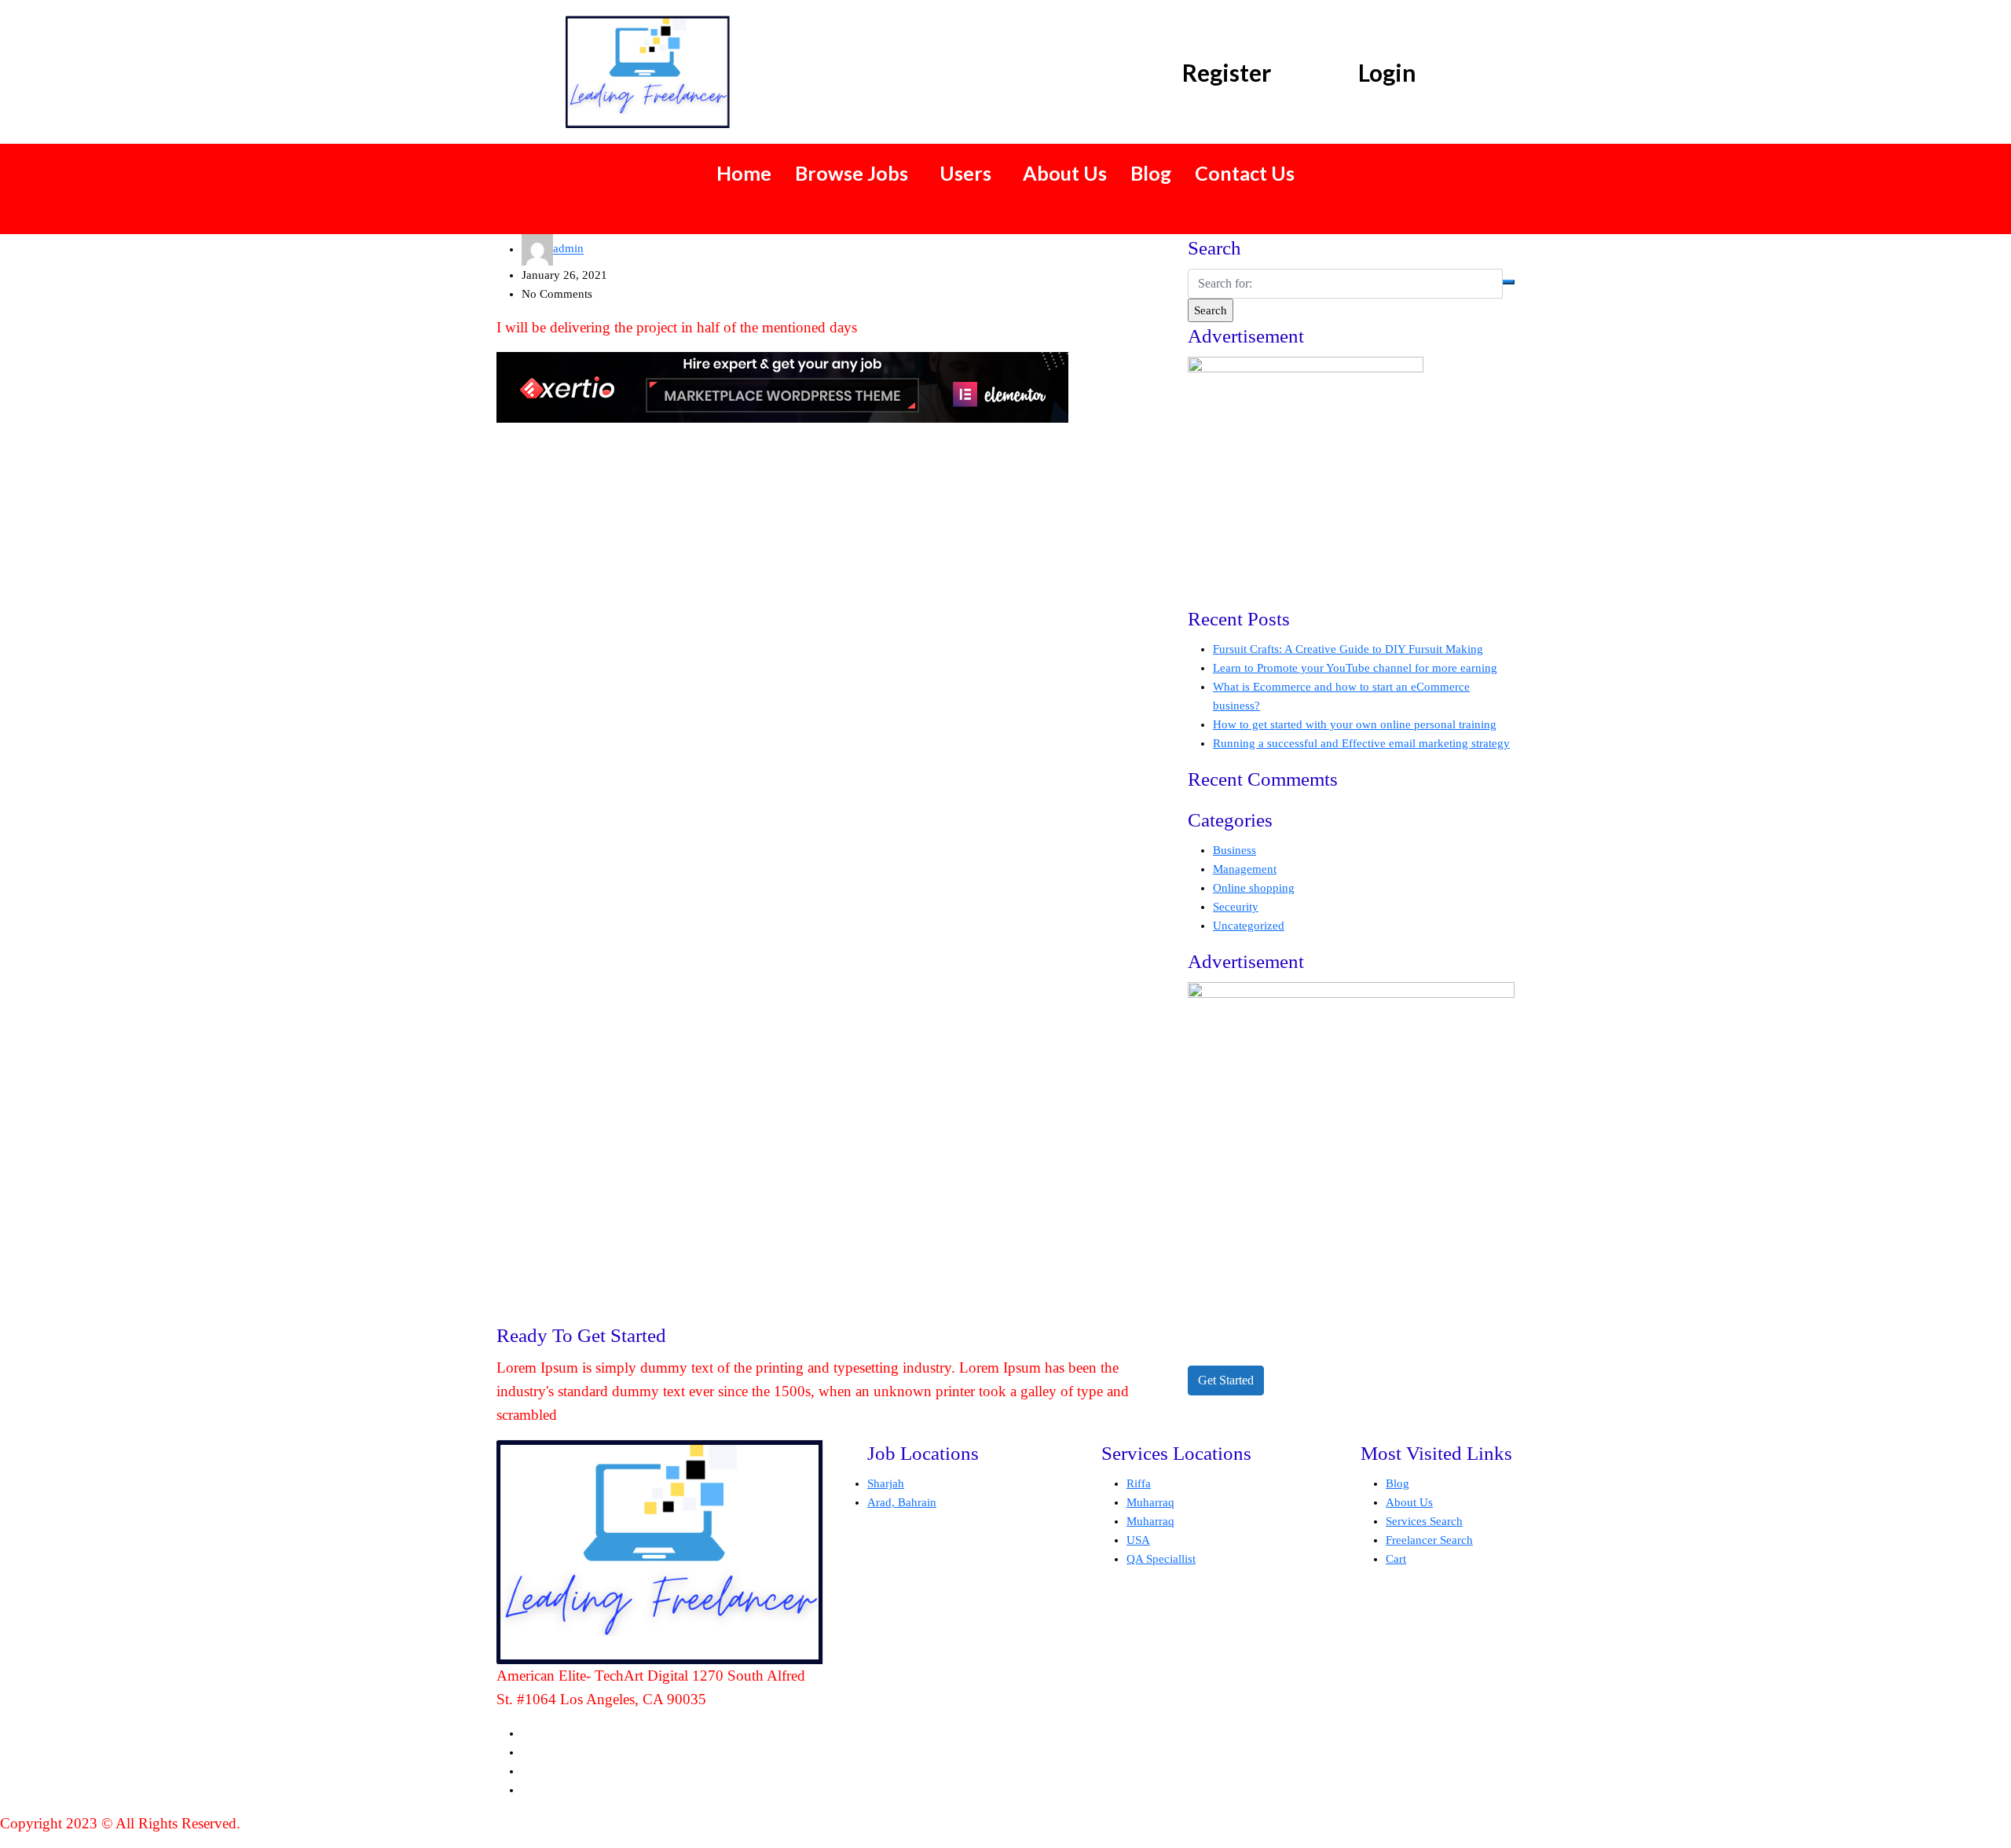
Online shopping (1254, 888)
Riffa (1139, 1483)
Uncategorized (1249, 926)
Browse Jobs (852, 173)
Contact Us (1245, 173)
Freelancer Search (1429, 1540)
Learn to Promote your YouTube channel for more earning (1355, 668)
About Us (1065, 173)
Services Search (1424, 1521)
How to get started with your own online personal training (1355, 724)
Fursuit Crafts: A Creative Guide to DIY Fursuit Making (1348, 649)
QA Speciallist (1161, 1559)
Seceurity (1236, 907)
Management (1245, 869)
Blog (1151, 173)
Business (1234, 850)
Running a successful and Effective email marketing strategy (1361, 743)
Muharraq (1150, 1502)
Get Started (1226, 1380)
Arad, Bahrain (902, 1502)
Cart (1396, 1559)
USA (1138, 1540)
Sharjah (886, 1483)
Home (744, 173)
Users (965, 173)
